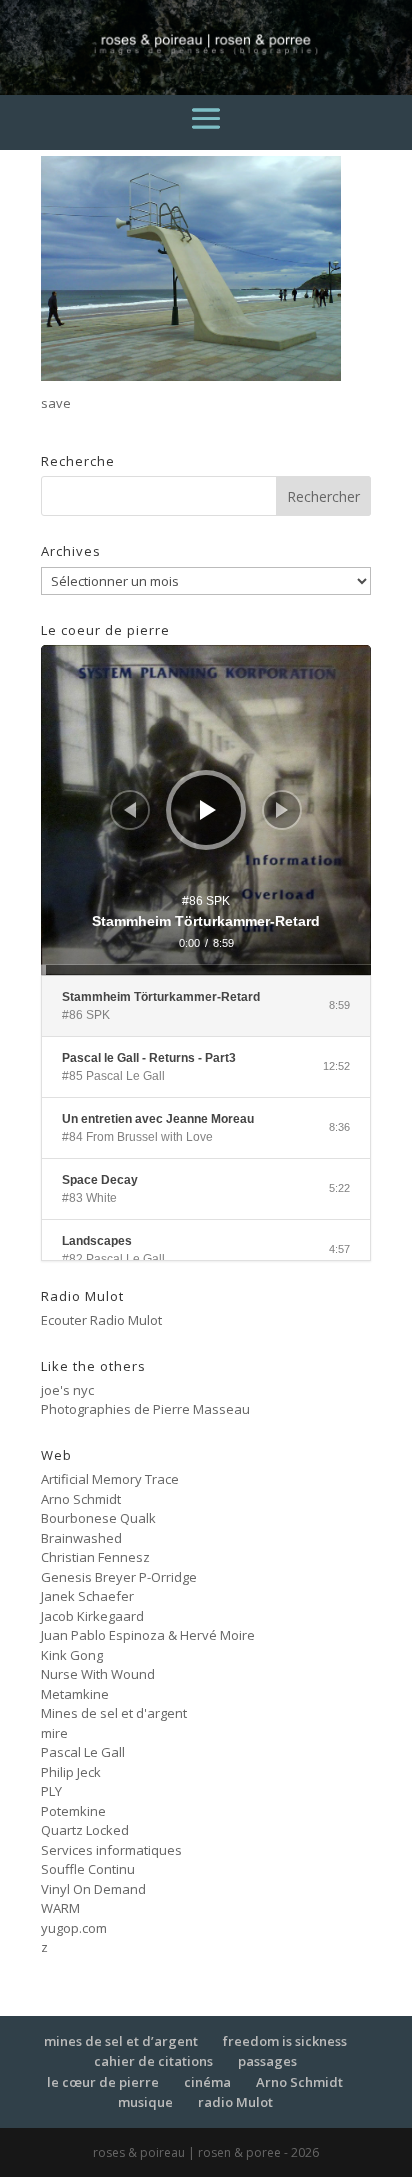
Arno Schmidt (81, 1499)
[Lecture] (208, 810)
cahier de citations (153, 2061)
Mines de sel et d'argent (114, 1713)
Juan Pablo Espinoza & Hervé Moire (148, 1635)
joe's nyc (67, 1390)
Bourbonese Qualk (98, 1518)
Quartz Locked (85, 1830)
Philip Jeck (71, 1772)
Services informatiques (111, 1850)
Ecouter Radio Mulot (101, 1320)
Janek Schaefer (87, 1596)
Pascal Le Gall (83, 1752)
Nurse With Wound (98, 1674)
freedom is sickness (285, 2041)
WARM (60, 1908)
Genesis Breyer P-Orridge (119, 1577)
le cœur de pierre (103, 2082)
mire (54, 1733)
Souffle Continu (88, 1869)
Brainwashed (81, 1538)
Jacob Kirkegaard (92, 1616)
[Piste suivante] (282, 810)
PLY (51, 1791)
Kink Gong (72, 1655)
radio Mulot (235, 2102)
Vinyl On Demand (93, 1889)
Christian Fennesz (95, 1557)
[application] (206, 810)
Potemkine (73, 1811)
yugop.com (74, 1928)
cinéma (207, 2082)
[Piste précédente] (130, 810)
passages (267, 2061)
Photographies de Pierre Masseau (145, 1409)
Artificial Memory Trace (110, 1479)
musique (145, 2102)
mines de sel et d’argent (121, 2041)
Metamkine (75, 1694)
